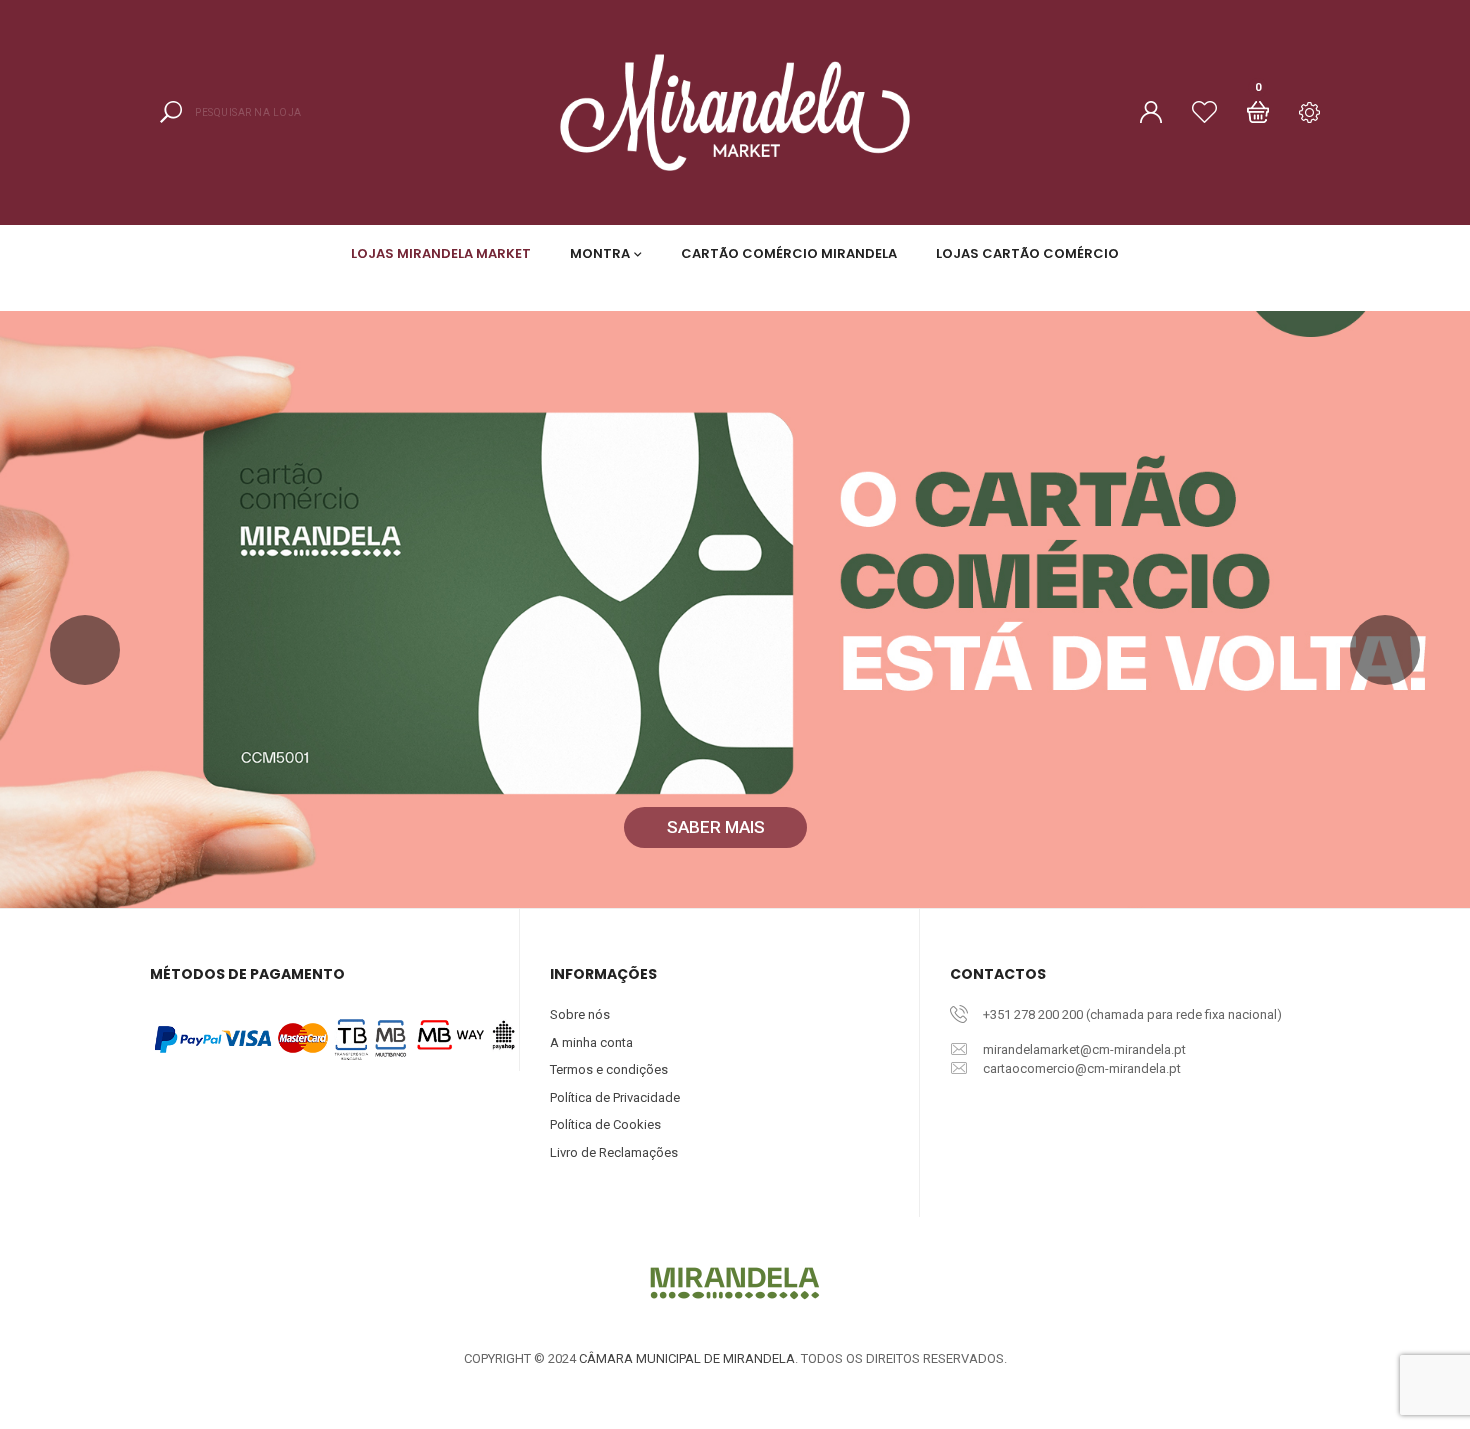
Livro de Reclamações (614, 1152)
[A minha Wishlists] (1204, 112)
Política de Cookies (605, 1124)
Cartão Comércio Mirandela (789, 253)
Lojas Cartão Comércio (1027, 253)
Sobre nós (580, 1014)
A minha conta (591, 1042)
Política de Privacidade (615, 1097)
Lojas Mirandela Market (441, 253)
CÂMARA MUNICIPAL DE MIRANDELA (687, 1358)
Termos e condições (609, 1069)
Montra (600, 253)
